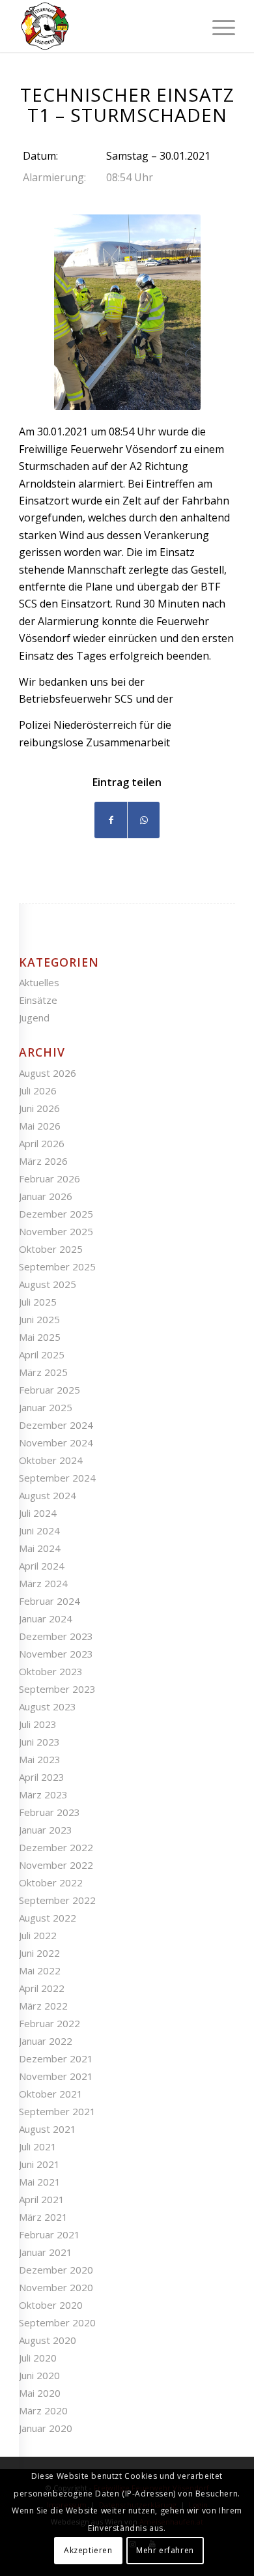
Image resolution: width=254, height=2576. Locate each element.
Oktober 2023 (51, 1671)
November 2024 (56, 1442)
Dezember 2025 (56, 1214)
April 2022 (42, 1988)
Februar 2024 (49, 1601)
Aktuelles (39, 982)
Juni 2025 (39, 1319)
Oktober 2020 (51, 2305)
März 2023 (43, 1794)
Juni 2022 (39, 1953)
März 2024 (43, 1583)
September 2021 (57, 2111)
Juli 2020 (38, 2358)
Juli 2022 (38, 1935)
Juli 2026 (38, 1090)
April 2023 (42, 1777)
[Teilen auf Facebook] (111, 820)
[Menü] (217, 26)
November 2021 (56, 2076)
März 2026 (43, 1161)
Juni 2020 (39, 2375)
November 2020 (56, 2287)
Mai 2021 (40, 2182)
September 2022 (57, 1900)
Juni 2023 (39, 1742)
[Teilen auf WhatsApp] (144, 820)
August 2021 (48, 2129)
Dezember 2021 (56, 2058)
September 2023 (57, 1689)
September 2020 (57, 2322)
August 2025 (48, 1284)
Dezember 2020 (56, 2270)
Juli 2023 (38, 1724)
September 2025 (57, 1266)
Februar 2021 (49, 2234)
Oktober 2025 (51, 1249)
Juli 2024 (38, 1513)
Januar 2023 (46, 1830)
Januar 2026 (46, 1196)
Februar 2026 (49, 1178)
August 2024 (48, 1495)
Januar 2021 (46, 2252)
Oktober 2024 (51, 1460)
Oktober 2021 (51, 2094)
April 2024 (42, 1566)
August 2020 (48, 2340)
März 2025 (43, 1372)
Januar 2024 (46, 1618)
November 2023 (56, 1654)
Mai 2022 (40, 1970)
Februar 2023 (49, 1812)
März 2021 (43, 2217)
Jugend (34, 1017)
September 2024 (57, 1478)
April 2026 (42, 1143)
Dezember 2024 (56, 1425)
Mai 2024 (40, 1548)
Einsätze (38, 1000)
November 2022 (56, 1865)
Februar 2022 (49, 2023)
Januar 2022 (46, 2041)
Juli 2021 (38, 2146)
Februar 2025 (49, 1390)
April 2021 (42, 2199)
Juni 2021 (39, 2164)
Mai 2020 (40, 2393)
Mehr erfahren (165, 2550)
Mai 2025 (40, 1337)
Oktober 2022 (51, 1882)
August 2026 (48, 1073)
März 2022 (43, 2006)
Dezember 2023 (56, 1636)
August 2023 (48, 1706)
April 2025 (42, 1354)
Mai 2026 (40, 1126)
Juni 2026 (39, 1108)
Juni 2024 (39, 1530)
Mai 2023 (40, 1759)
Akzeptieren (88, 2550)
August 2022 (48, 1918)
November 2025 (56, 1231)
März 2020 (43, 2410)
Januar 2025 (46, 1407)
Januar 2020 (46, 2428)
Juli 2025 (38, 1302)
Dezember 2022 (56, 1847)
